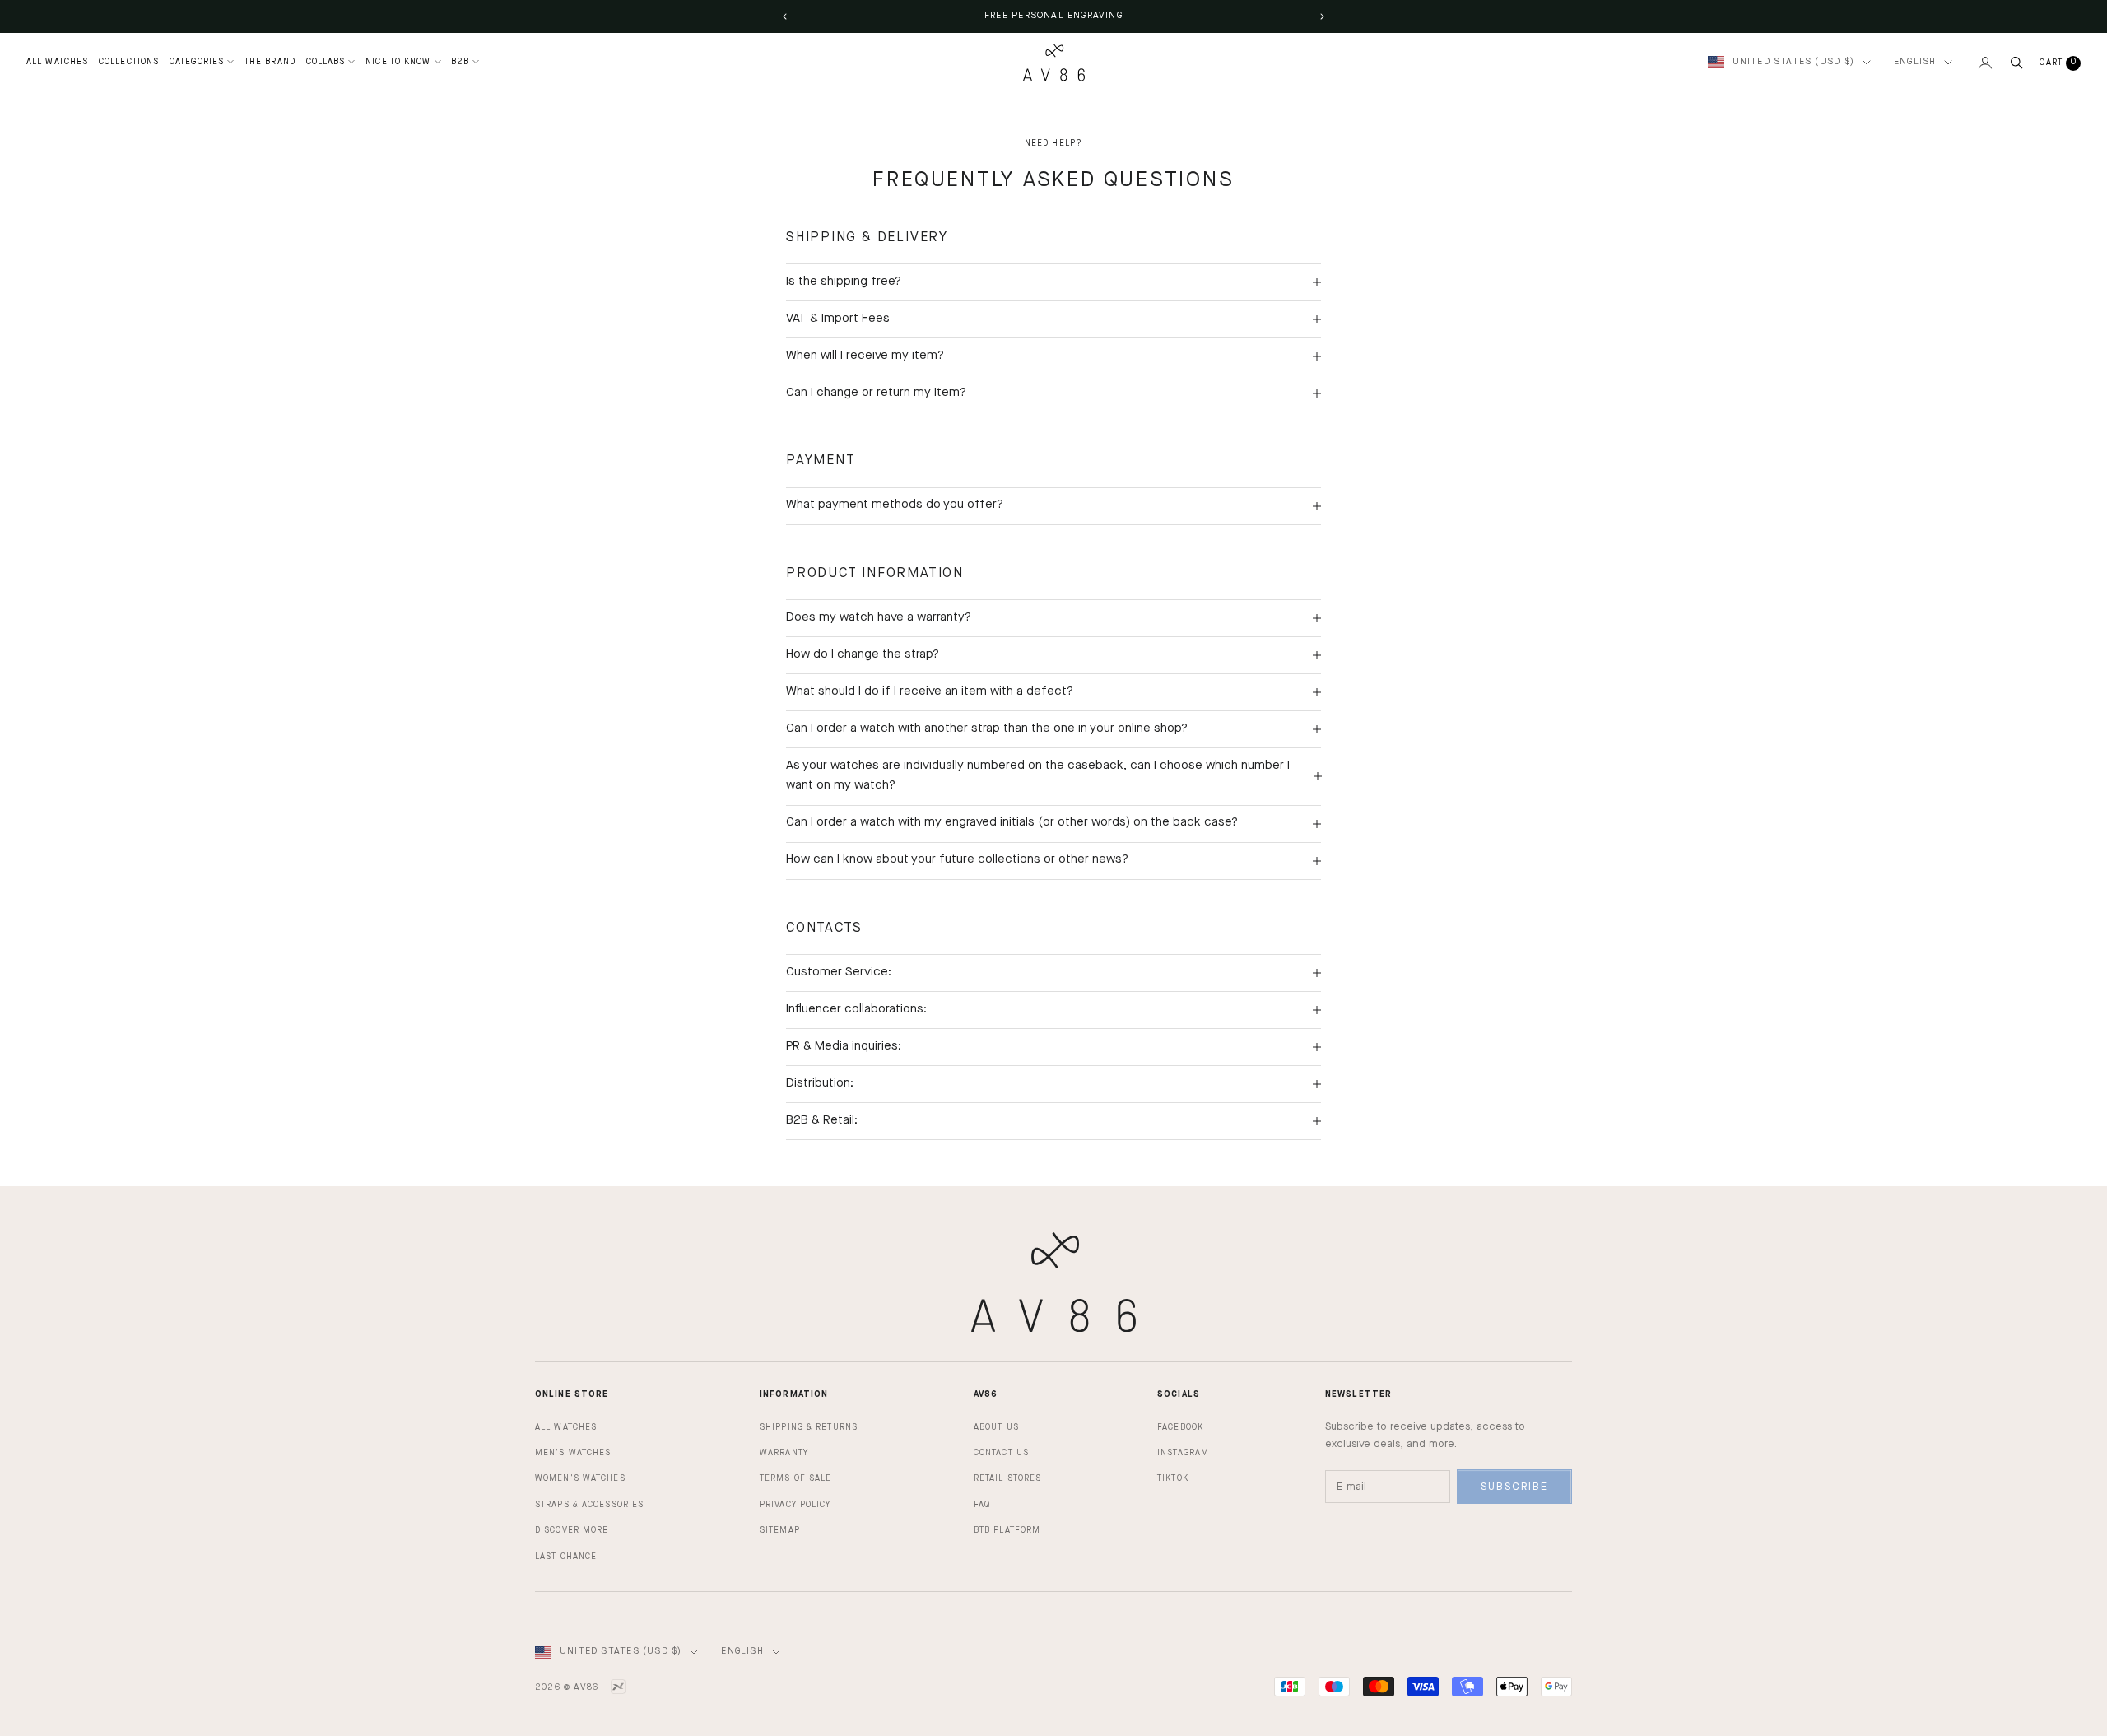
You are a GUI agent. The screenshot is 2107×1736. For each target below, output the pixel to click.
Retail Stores (1007, 1478)
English (1915, 62)
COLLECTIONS (129, 62)
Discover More (572, 1530)
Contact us (1001, 1453)
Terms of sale (795, 1478)
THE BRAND (270, 62)
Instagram (1183, 1453)
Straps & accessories (589, 1505)
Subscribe (1514, 1487)
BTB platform (1007, 1530)
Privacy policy (795, 1505)
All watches (566, 1427)
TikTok (1173, 1478)
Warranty (784, 1453)
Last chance (566, 1557)
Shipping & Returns (809, 1427)
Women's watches (580, 1478)
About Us (996, 1427)
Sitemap (780, 1530)
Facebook (1180, 1427)
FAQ (982, 1505)
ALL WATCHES (57, 62)
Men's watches (573, 1453)
